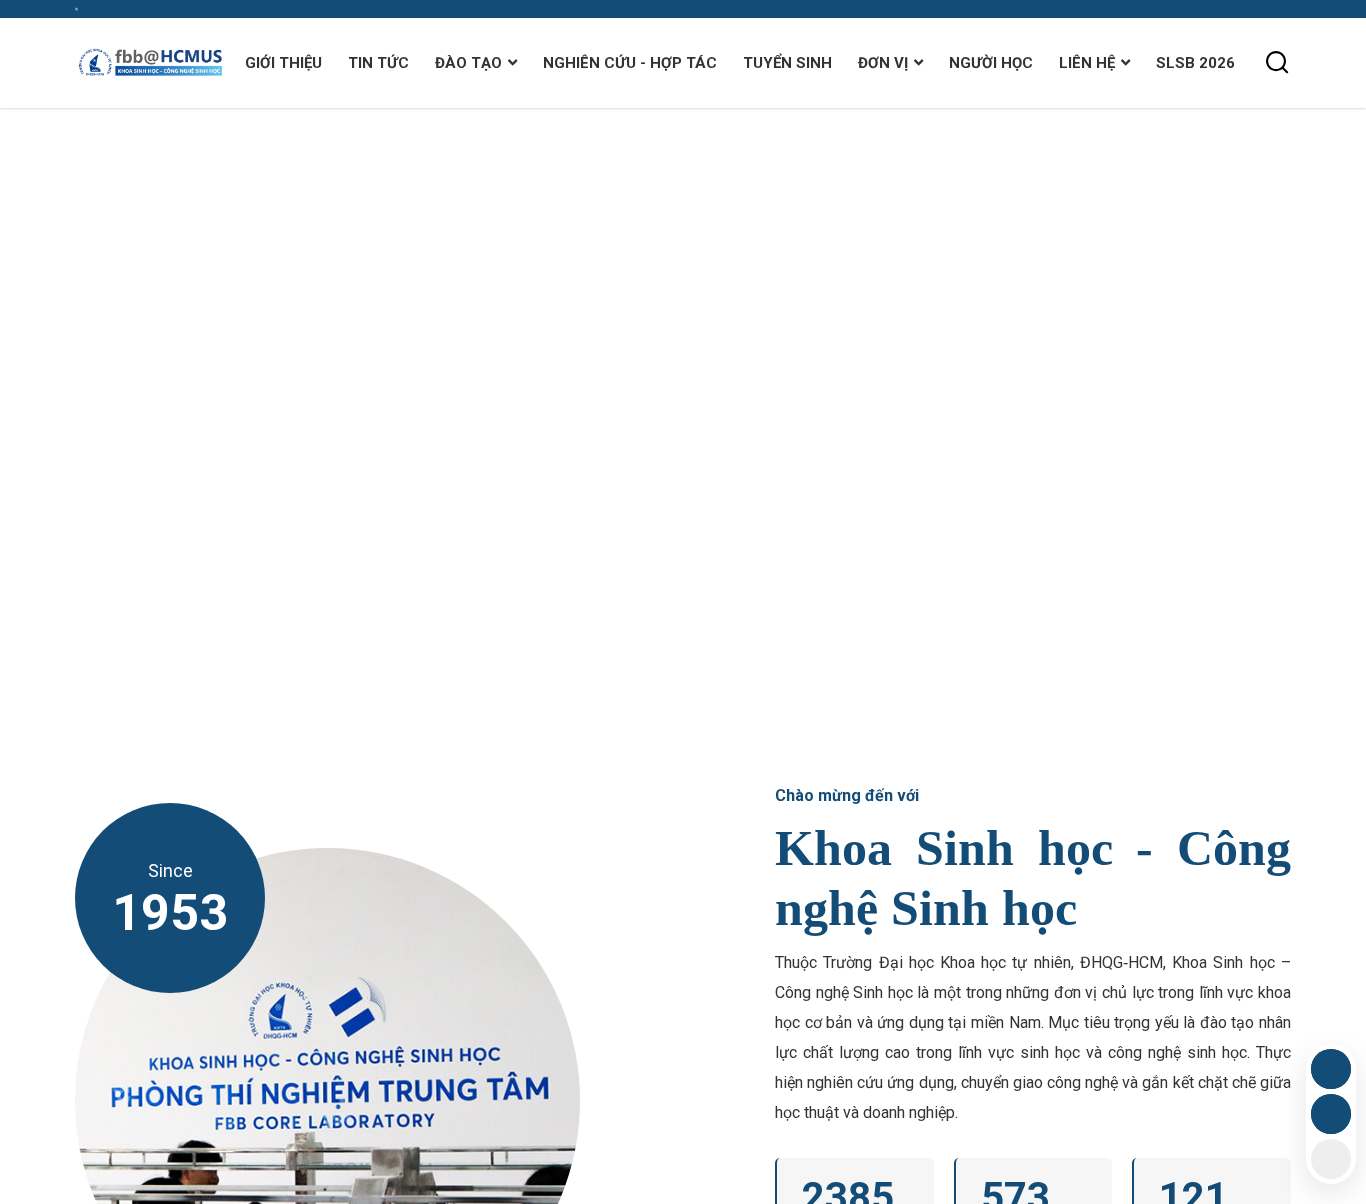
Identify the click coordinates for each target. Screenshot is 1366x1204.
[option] (683, 424)
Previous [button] (1321, 454)
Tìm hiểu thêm (165, 486)
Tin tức (378, 63)
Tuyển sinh (787, 63)
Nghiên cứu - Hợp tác (630, 63)
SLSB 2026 (1195, 63)
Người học (991, 63)
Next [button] (1321, 394)
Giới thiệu (283, 63)
